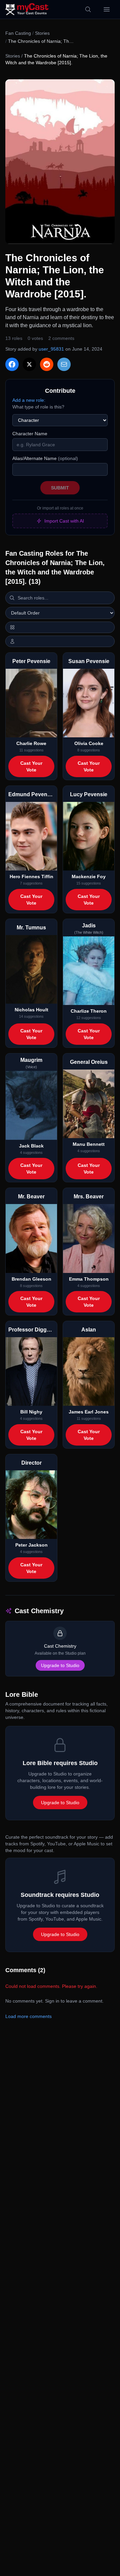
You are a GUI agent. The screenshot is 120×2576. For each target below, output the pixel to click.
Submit (60, 488)
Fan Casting (18, 33)
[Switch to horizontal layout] (60, 627)
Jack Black (31, 1146)
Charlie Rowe (31, 743)
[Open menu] (107, 9)
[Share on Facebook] (12, 364)
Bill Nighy (31, 1412)
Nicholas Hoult (31, 1010)
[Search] (88, 9)
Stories (42, 33)
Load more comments (28, 2016)
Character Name (30, 434)
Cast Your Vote (31, 766)
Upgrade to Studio (60, 1665)
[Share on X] (29, 364)
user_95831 (51, 349)
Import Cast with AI (64, 521)
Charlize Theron (89, 1011)
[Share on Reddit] (47, 364)
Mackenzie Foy (89, 877)
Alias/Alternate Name (45, 458)
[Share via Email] (64, 364)
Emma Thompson (89, 1279)
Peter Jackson (31, 1545)
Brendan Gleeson (31, 1279)
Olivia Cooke (89, 743)
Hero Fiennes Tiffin (31, 877)
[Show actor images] (60, 641)
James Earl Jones (89, 1412)
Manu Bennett (89, 1144)
